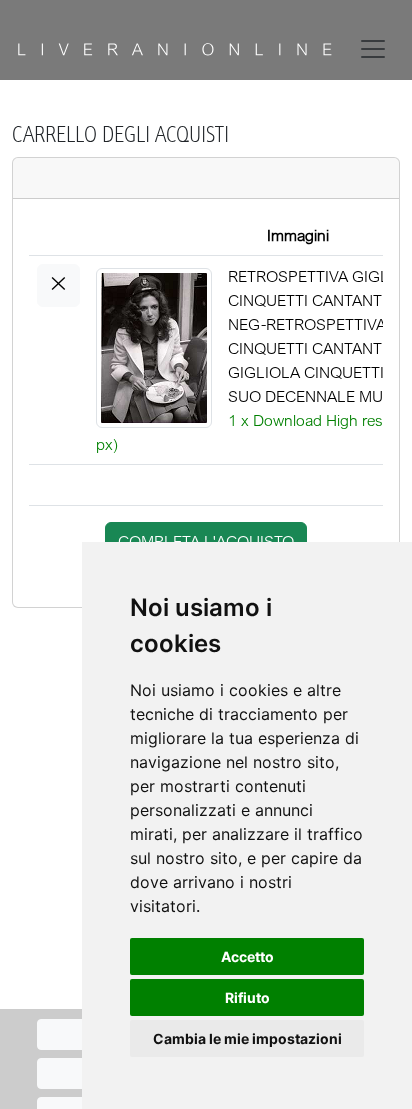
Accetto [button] (247, 956)
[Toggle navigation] (377, 49)
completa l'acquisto (206, 541)
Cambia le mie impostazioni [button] (247, 1038)
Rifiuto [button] (247, 997)
